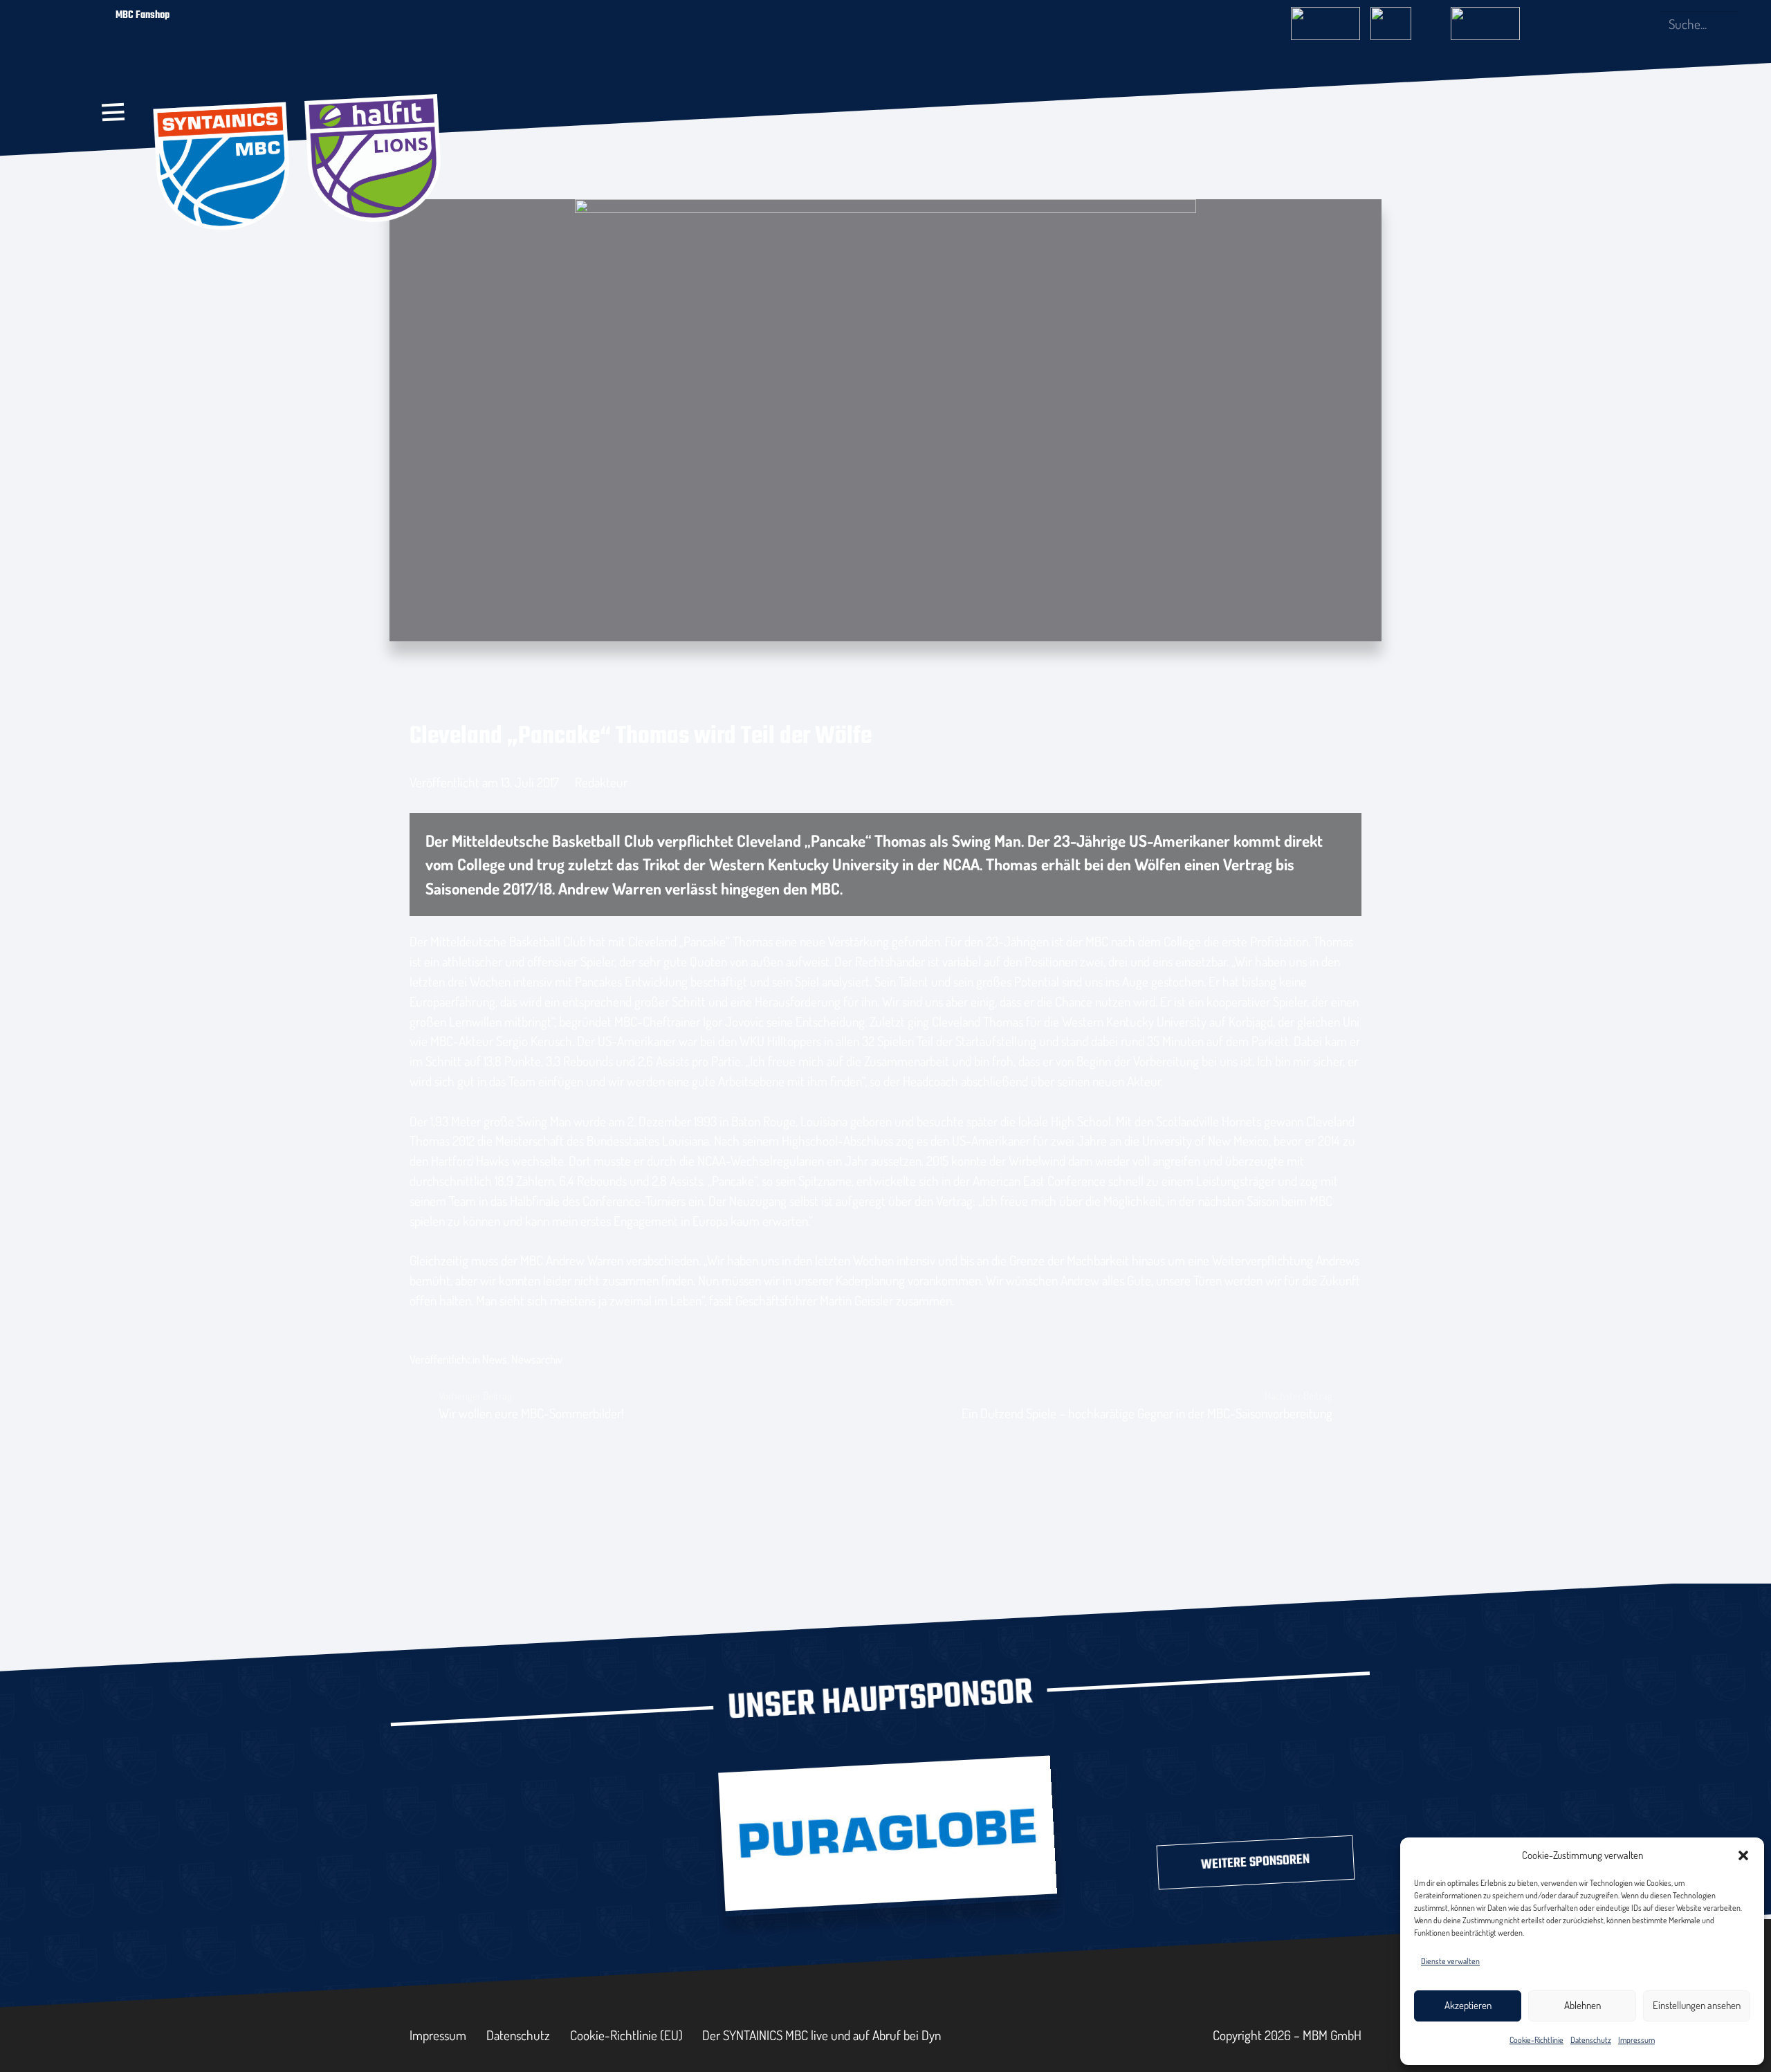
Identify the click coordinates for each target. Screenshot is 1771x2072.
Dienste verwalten (1450, 1961)
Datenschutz (1591, 2040)
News (495, 1359)
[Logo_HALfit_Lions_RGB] (374, 160)
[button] (1743, 1855)
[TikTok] (1642, 24)
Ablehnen (1582, 2005)
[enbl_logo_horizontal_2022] (1405, 19)
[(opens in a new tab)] (888, 1833)
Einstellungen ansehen (1697, 2005)
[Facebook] (1575, 24)
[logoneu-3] (1485, 19)
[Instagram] (1597, 24)
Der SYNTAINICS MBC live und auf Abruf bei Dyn (822, 2035)
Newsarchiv (537, 1359)
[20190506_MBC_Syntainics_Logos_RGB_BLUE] (223, 168)
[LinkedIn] (1620, 24)
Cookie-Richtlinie (1536, 2040)
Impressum (1636, 2040)
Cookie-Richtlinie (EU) (626, 2035)
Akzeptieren (1468, 2005)
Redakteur (601, 782)
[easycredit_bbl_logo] (1325, 19)
